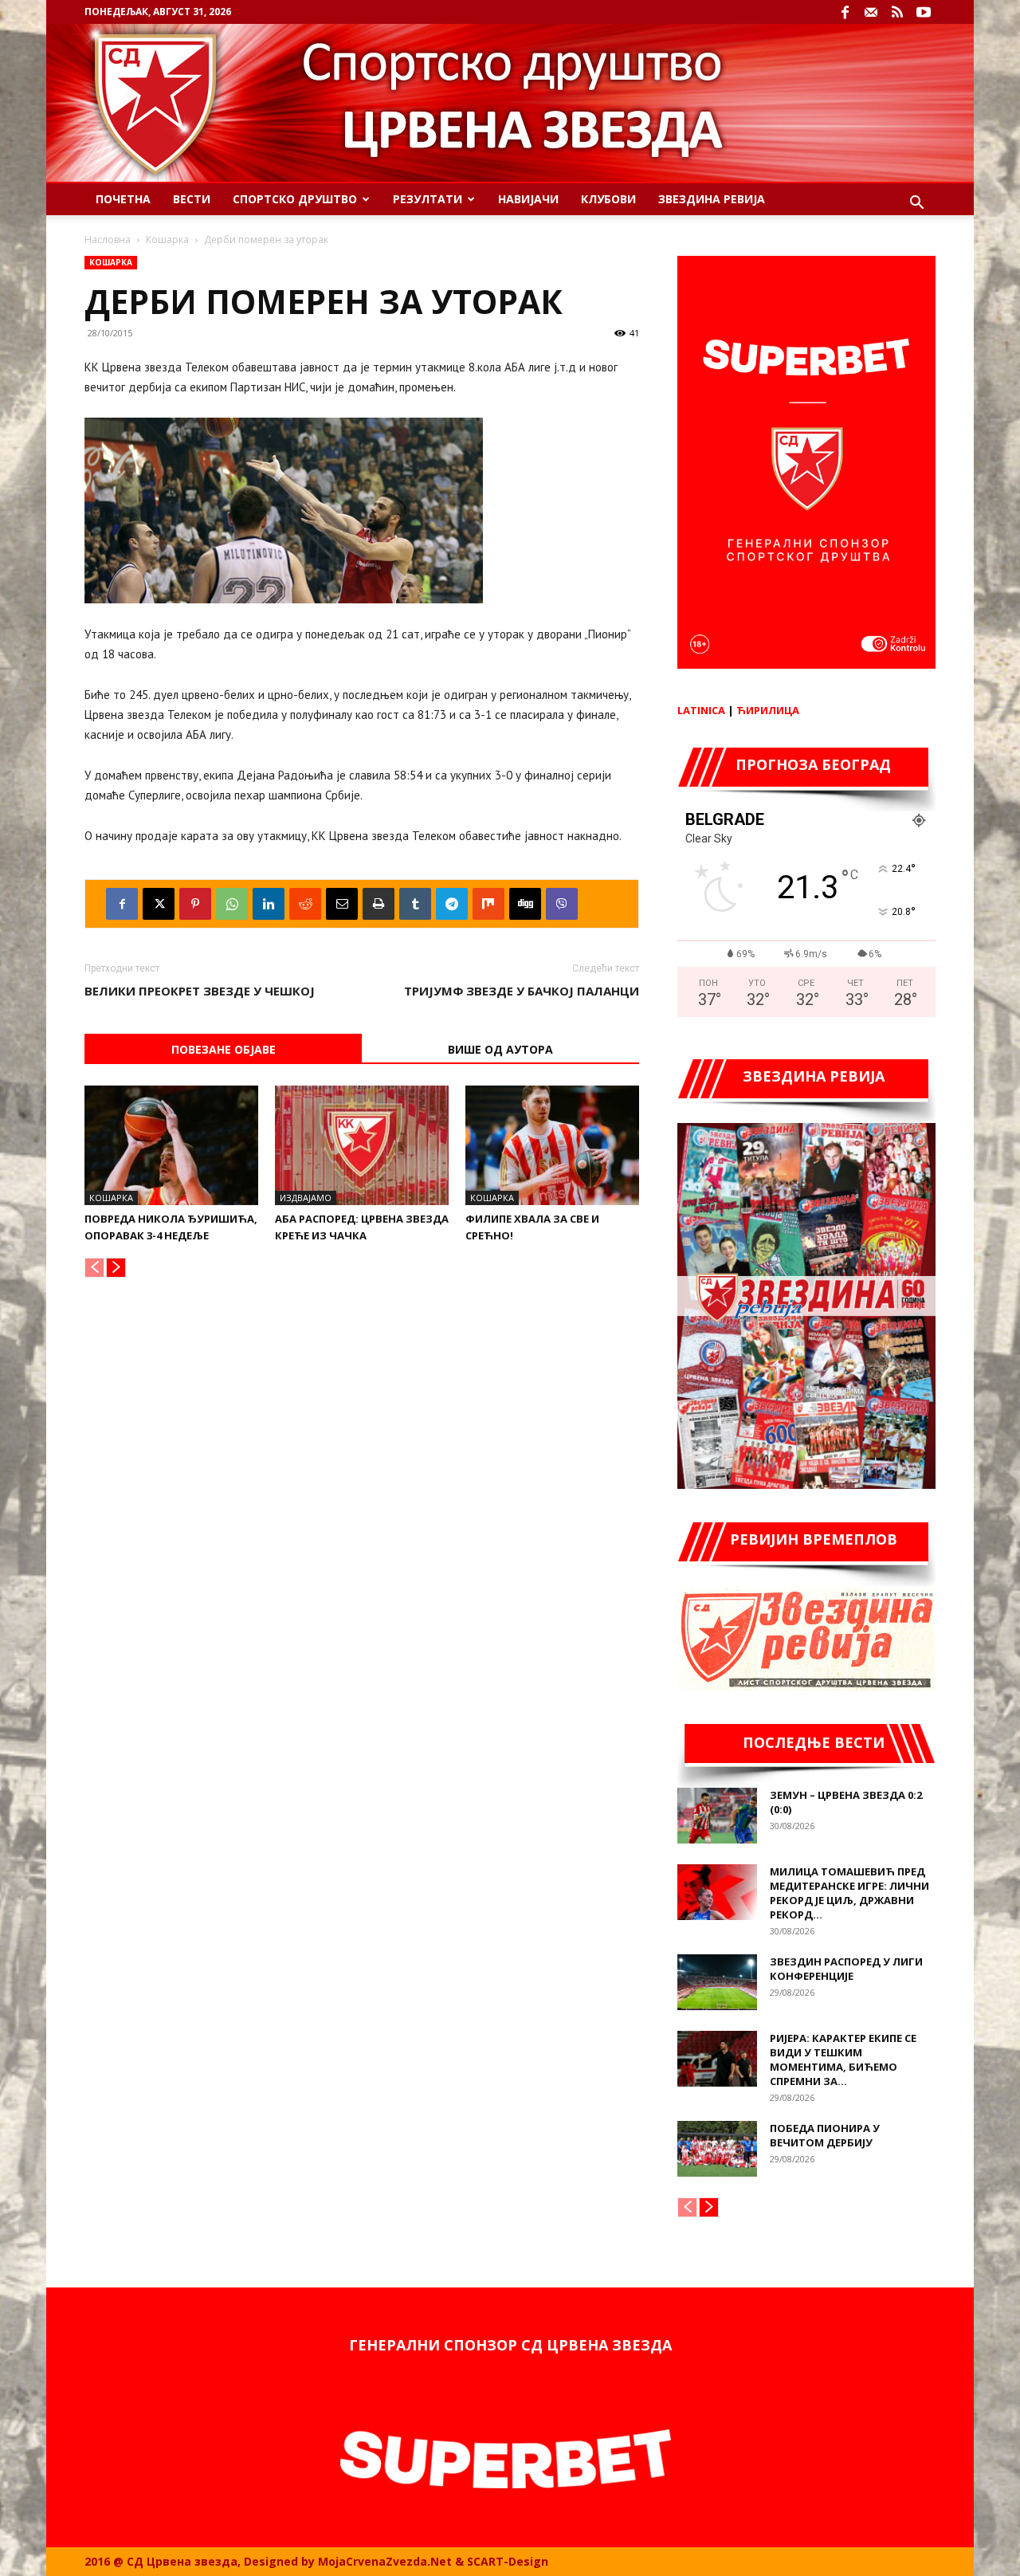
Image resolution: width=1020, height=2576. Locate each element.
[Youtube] (924, 12)
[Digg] (525, 904)
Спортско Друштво (295, 199)
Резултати (428, 199)
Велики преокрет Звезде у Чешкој (200, 991)
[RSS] (897, 12)
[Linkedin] (269, 904)
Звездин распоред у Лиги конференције (846, 1969)
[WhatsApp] (232, 904)
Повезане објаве (224, 1049)
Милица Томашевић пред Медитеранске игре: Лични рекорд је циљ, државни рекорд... (849, 1893)
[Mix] (488, 904)
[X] (159, 904)
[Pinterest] (195, 904)
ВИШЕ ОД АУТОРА (500, 1049)
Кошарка (167, 240)
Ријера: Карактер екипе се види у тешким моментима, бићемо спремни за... (843, 2060)
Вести (192, 199)
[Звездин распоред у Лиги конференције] (717, 1982)
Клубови (608, 199)
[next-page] (116, 1268)
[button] (916, 204)
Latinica (701, 710)
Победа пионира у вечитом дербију (825, 2135)
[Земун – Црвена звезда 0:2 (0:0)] (717, 1816)
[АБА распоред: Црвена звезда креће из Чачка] (362, 1145)
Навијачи (528, 199)
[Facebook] (845, 12)
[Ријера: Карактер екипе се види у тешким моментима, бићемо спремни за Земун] (717, 2059)
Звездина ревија (712, 199)
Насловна (108, 240)
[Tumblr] (415, 904)
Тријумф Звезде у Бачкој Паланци (522, 991)
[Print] (379, 904)
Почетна (123, 199)
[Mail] (871, 12)
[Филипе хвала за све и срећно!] (552, 1145)
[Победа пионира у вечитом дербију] (717, 2149)
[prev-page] (94, 1268)
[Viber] (562, 904)
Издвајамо (306, 1198)
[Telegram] (452, 904)
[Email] (342, 904)
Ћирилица (768, 710)
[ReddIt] (305, 904)
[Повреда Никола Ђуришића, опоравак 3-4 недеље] (171, 1145)
